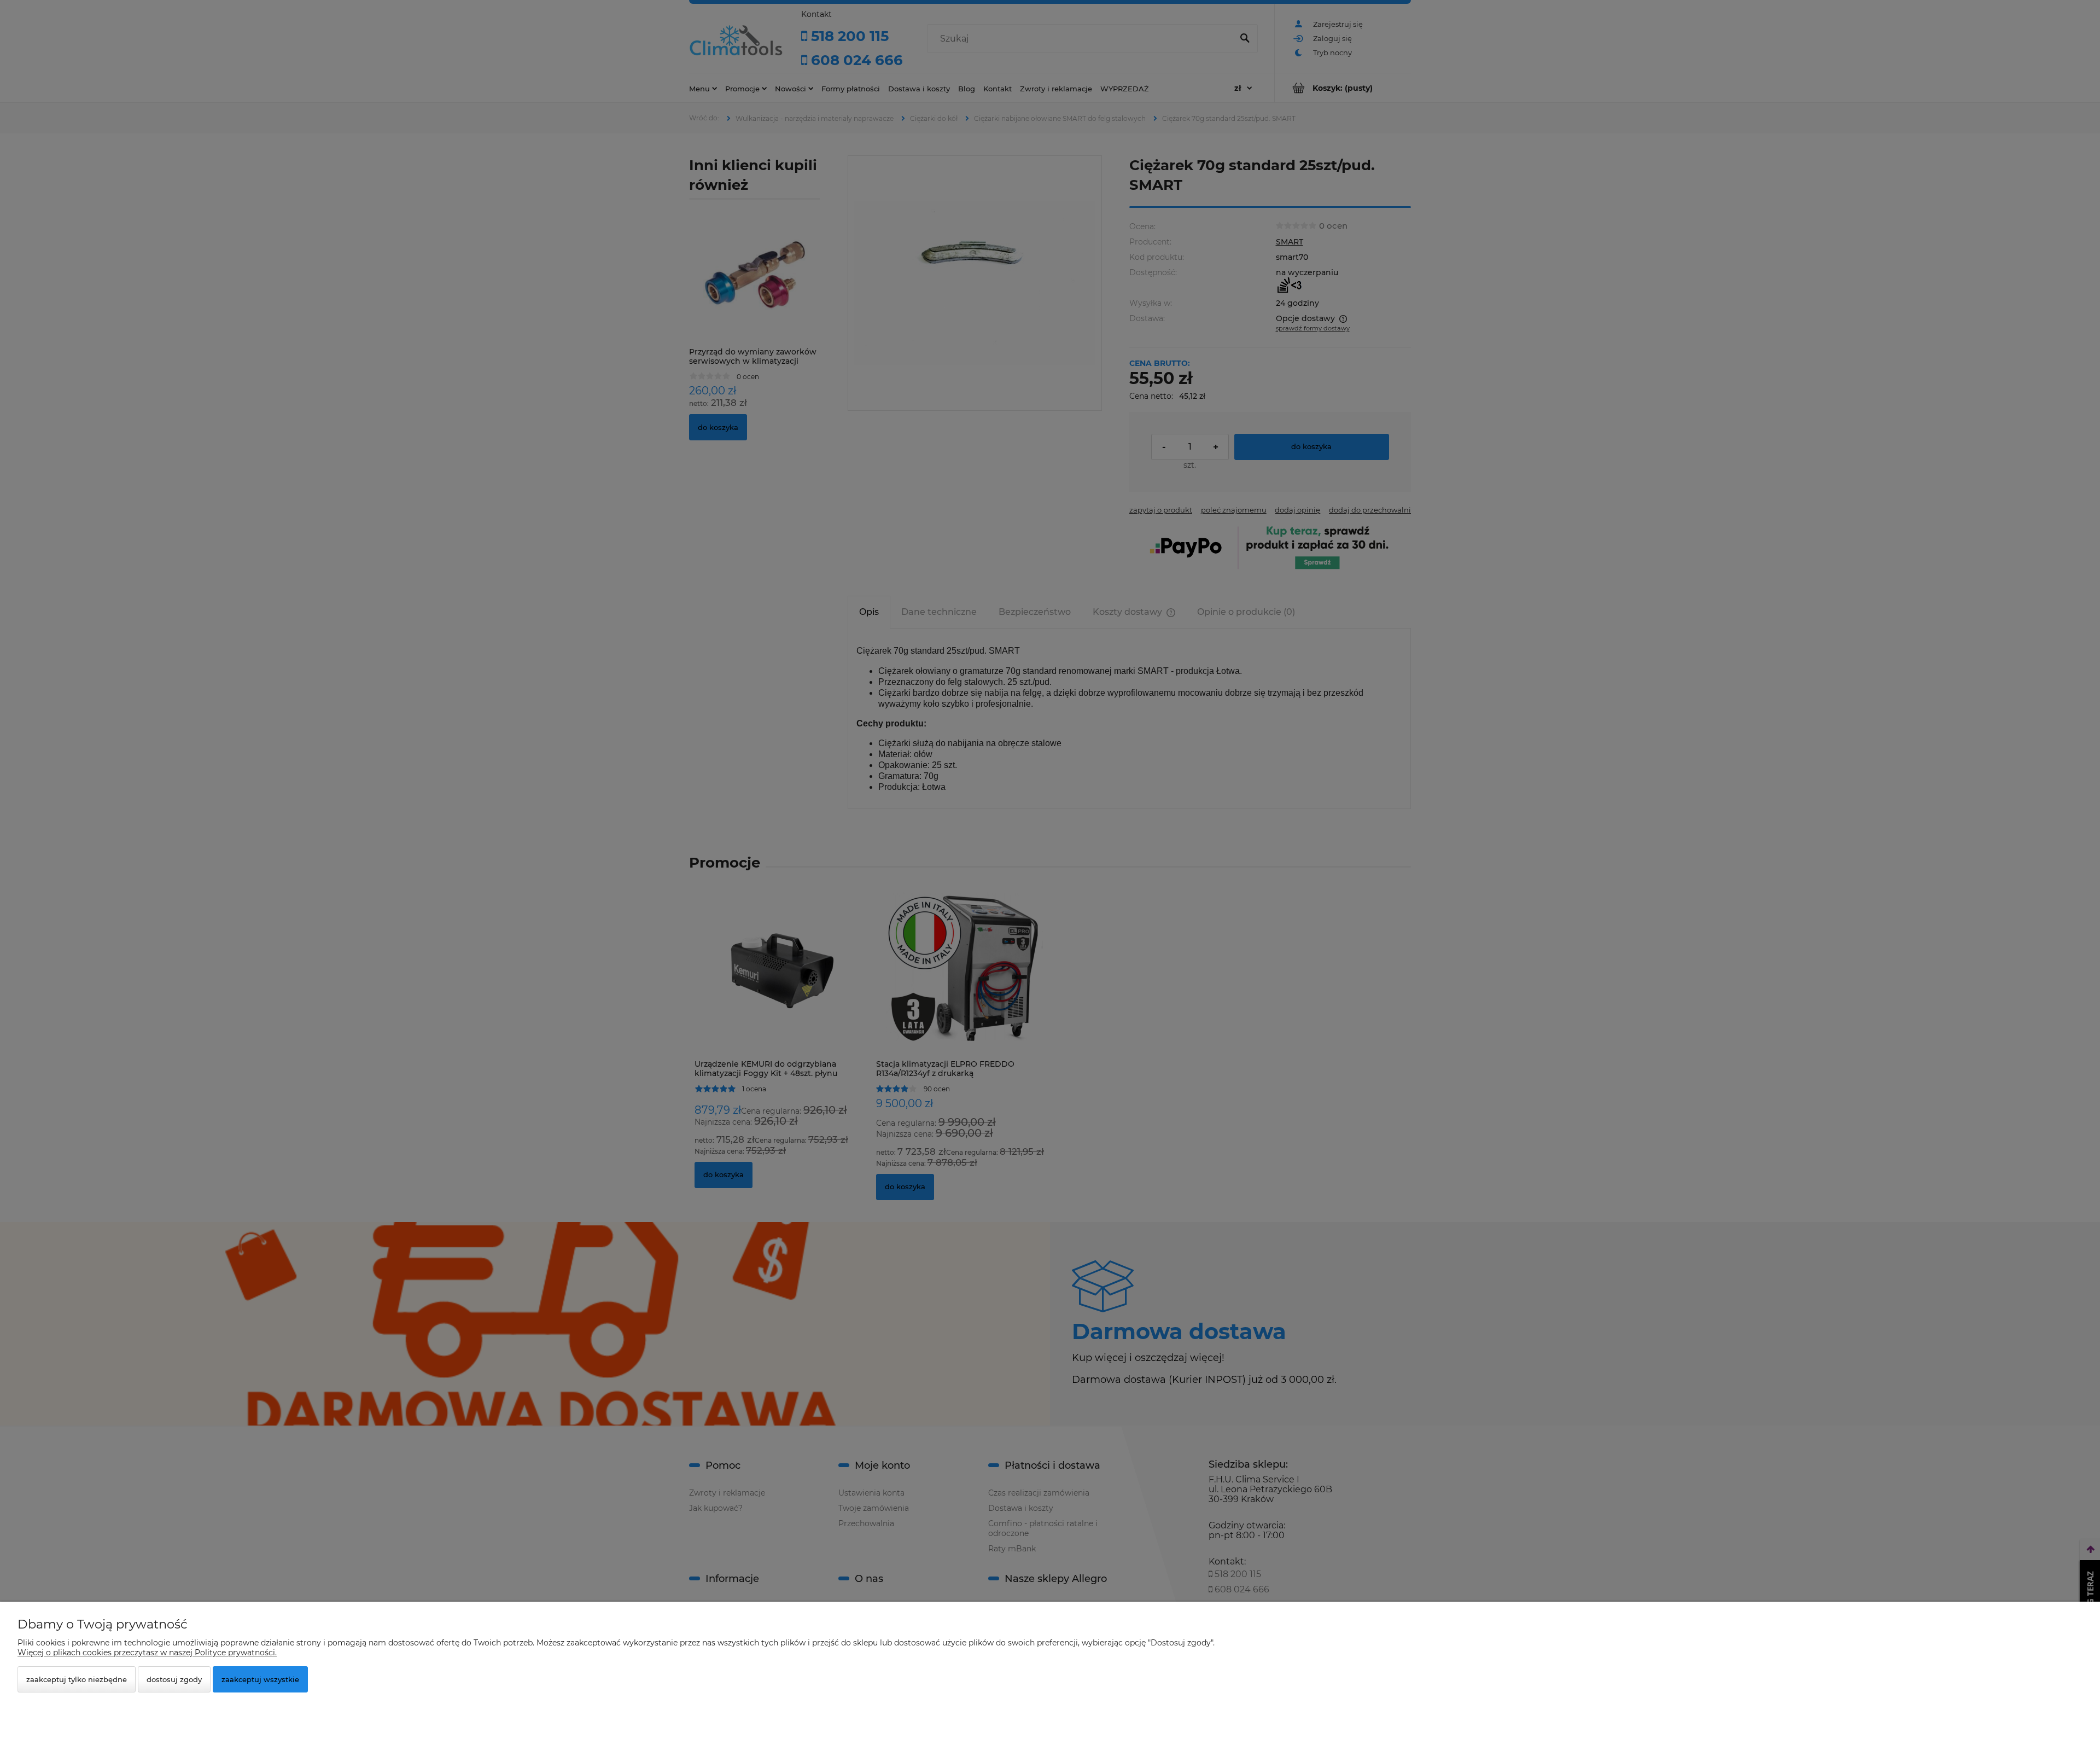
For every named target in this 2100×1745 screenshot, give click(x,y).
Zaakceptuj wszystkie (260, 1679)
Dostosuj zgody (174, 1679)
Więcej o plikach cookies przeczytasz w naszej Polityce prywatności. (147, 1653)
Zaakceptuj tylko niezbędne (77, 1679)
